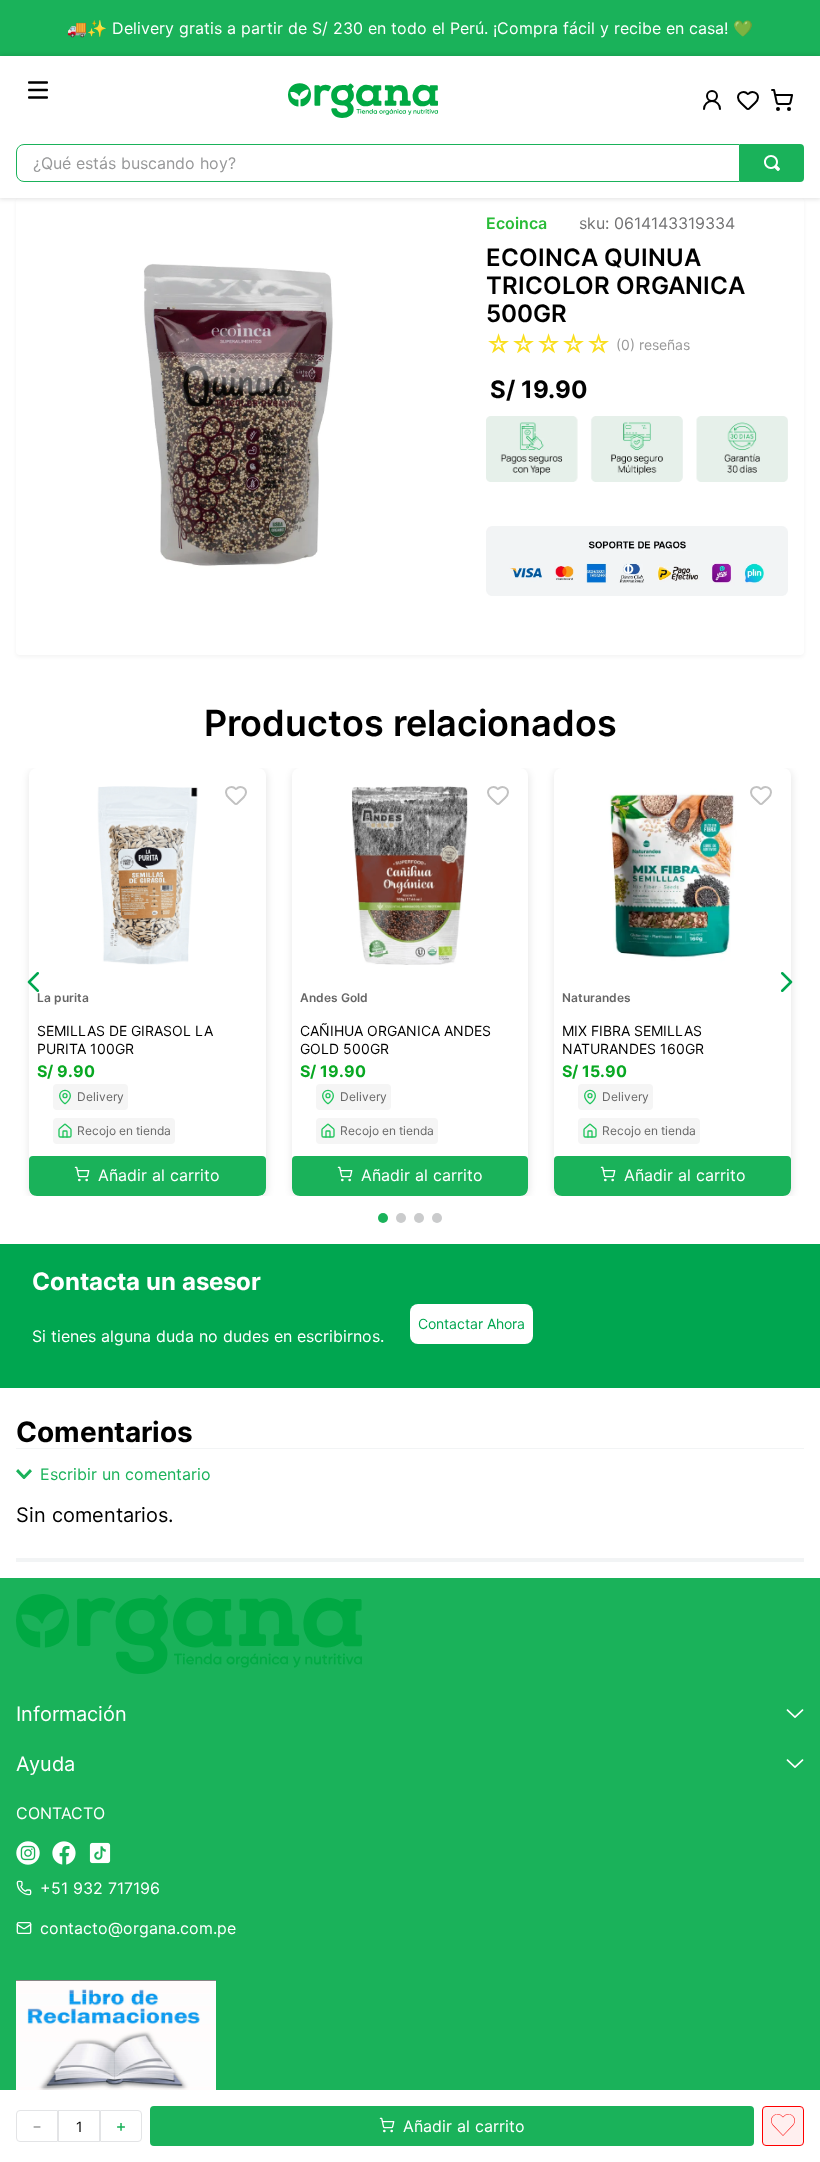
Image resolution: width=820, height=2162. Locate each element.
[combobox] (410, 163)
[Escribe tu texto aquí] (28, 1854)
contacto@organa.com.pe (138, 1928)
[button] (34, 982)
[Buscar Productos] (772, 163)
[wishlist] (748, 100)
